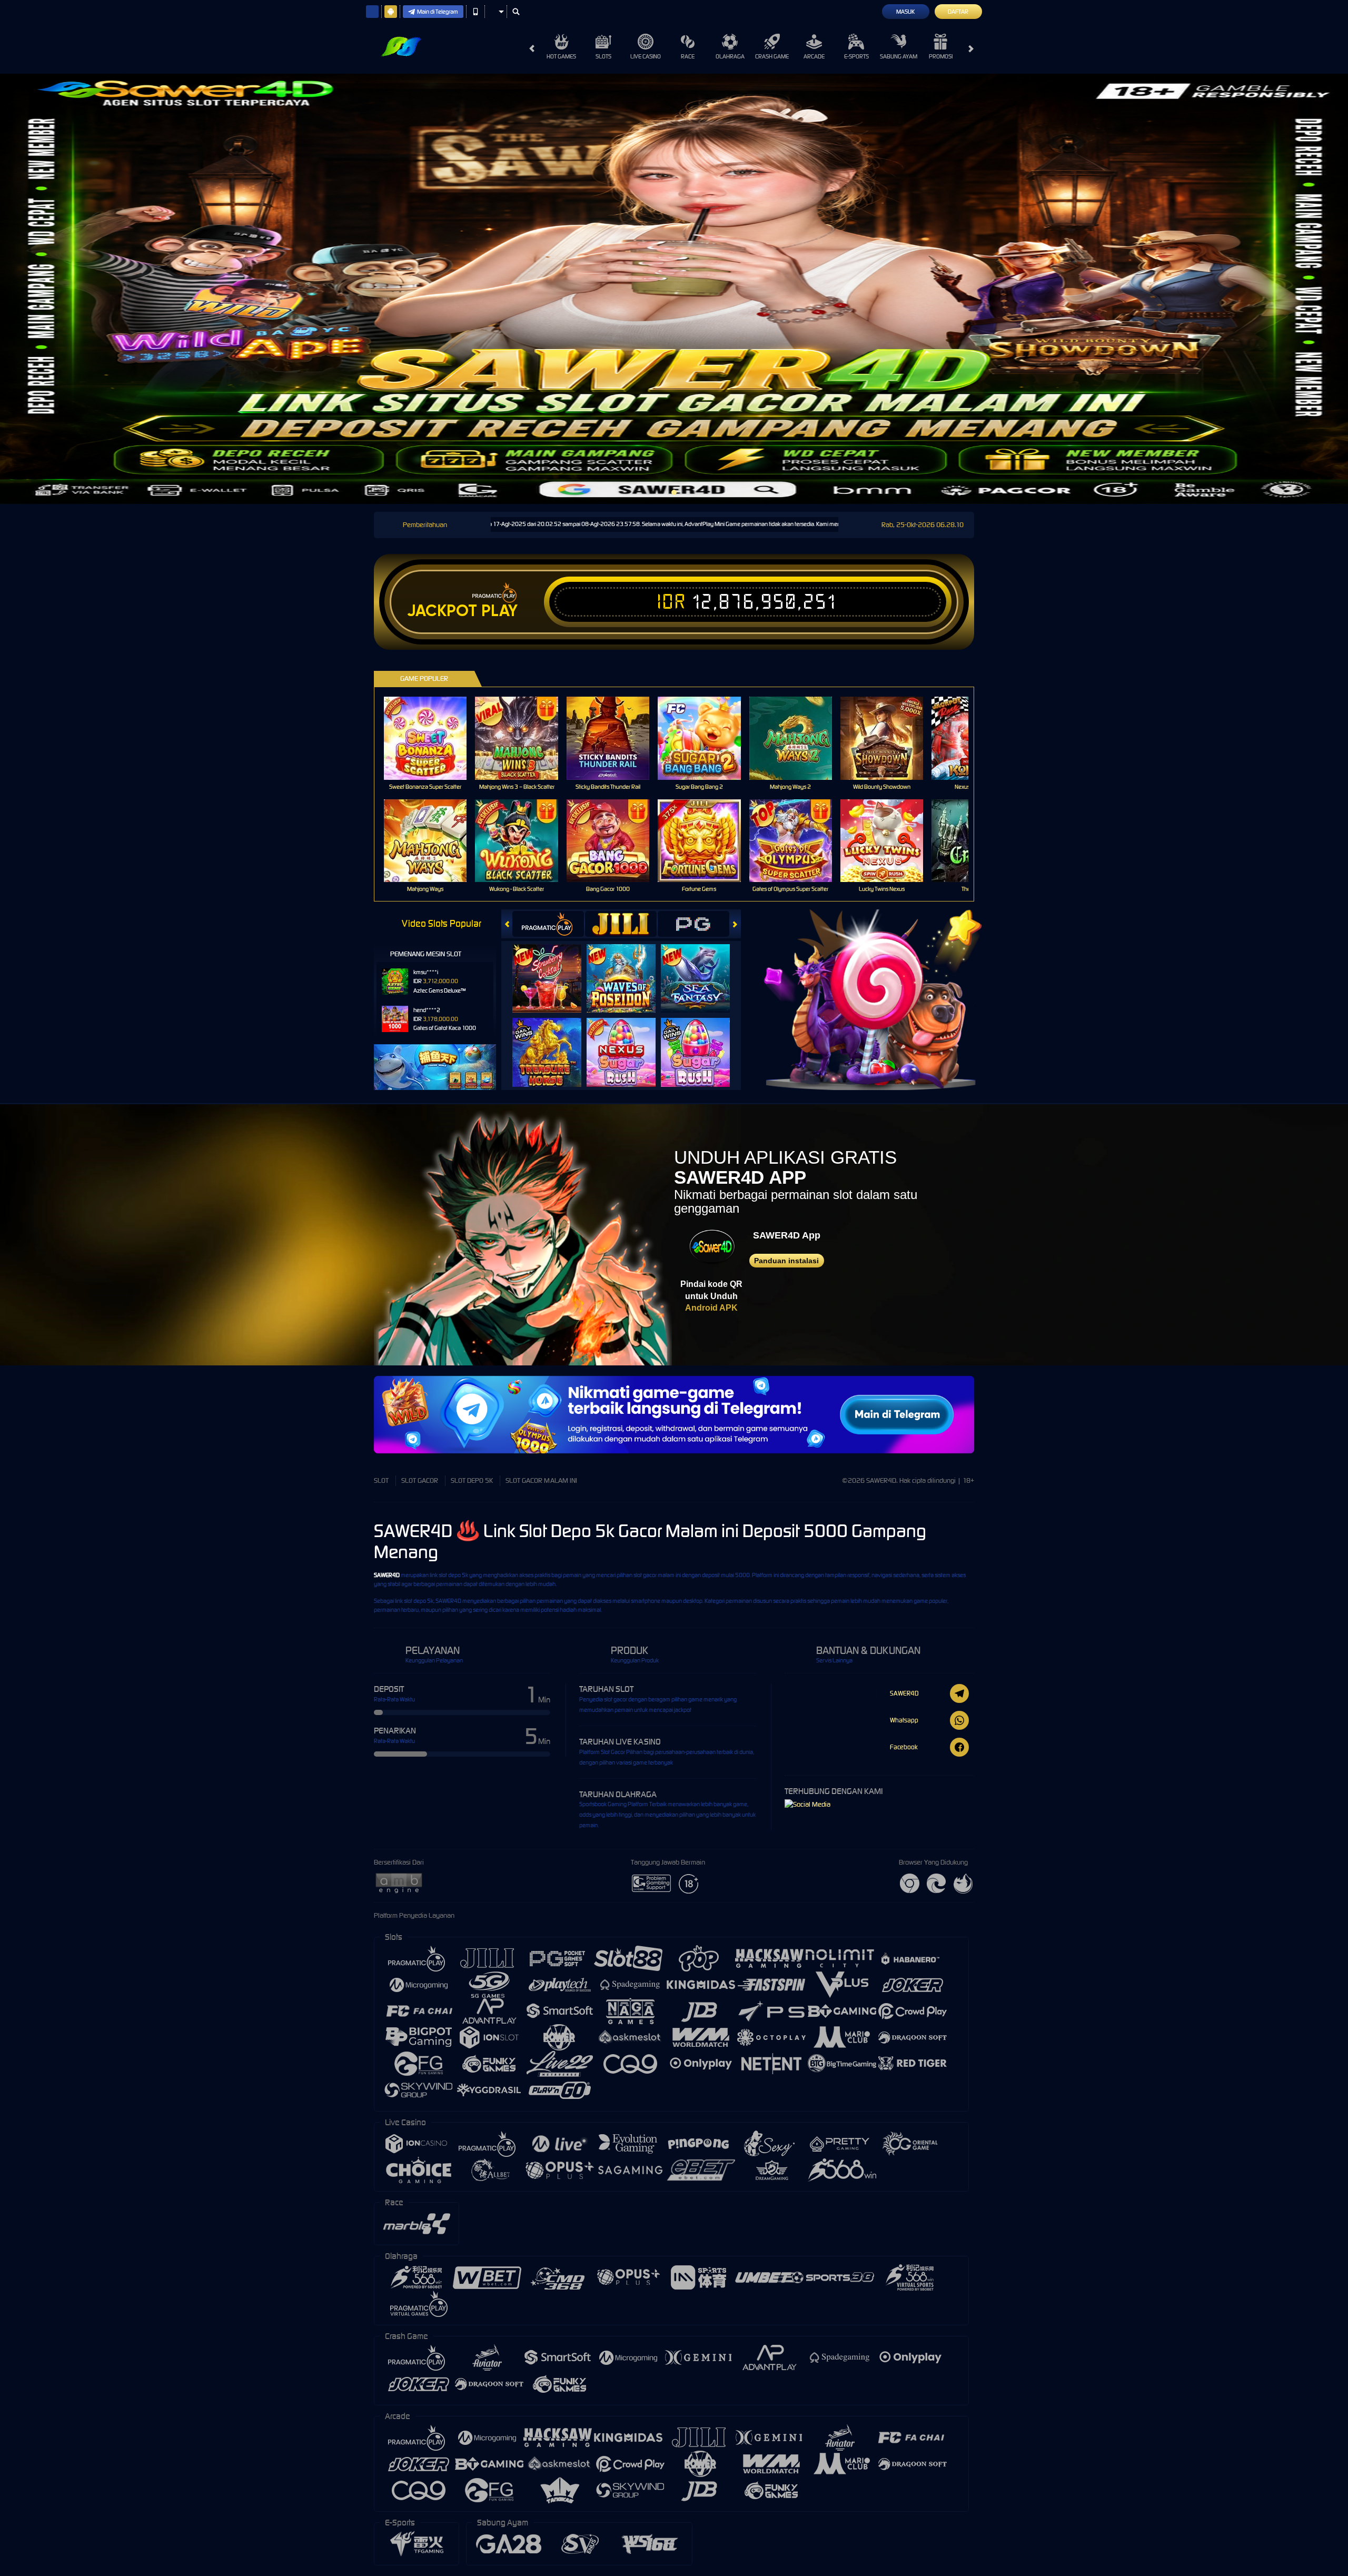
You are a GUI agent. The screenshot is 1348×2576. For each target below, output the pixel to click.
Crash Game (772, 56)
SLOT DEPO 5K (472, 1480)
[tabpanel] (674, 289)
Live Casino (646, 56)
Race (688, 56)
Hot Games (561, 56)
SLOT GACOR (420, 1480)
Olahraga (730, 56)
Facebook (904, 1747)
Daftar (958, 12)
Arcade (814, 56)
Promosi (941, 56)
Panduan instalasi (786, 1261)
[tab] (548, 924)
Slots (603, 56)
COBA (553, 968)
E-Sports (856, 56)
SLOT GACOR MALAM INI (541, 1480)
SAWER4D (387, 1575)
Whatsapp (904, 1720)
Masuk (905, 12)
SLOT (381, 1480)
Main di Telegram (438, 12)
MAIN (432, 738)
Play (499, 611)
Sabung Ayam (899, 56)
